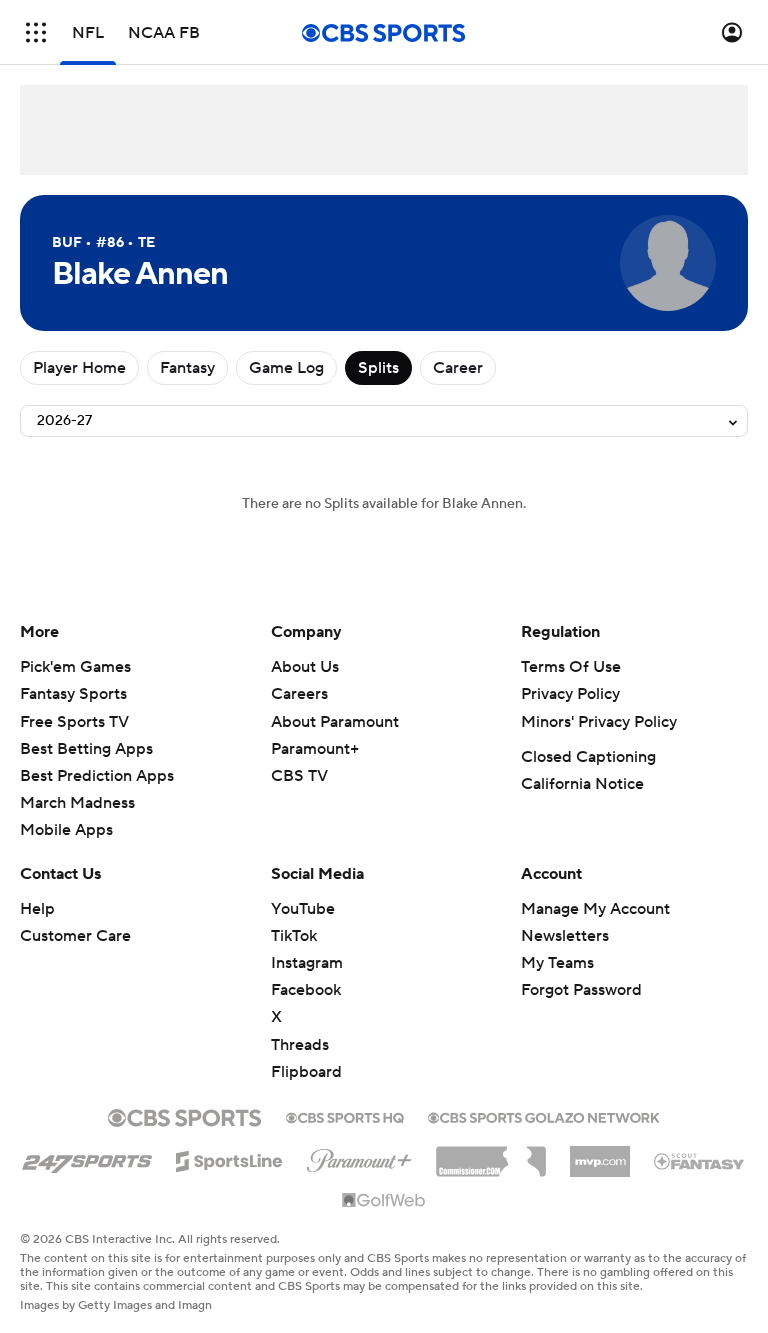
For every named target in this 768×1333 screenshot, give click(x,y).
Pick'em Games (75, 667)
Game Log (286, 368)
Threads (300, 1045)
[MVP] (600, 1154)
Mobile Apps (66, 830)
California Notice (582, 784)
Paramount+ (315, 749)
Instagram (307, 963)
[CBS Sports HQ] (345, 1116)
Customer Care (75, 936)
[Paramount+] (359, 1157)
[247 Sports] (87, 1158)
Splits (378, 368)
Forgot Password (581, 990)
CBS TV (299, 776)
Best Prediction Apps (97, 776)
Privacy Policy (570, 694)
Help (37, 909)
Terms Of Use (571, 667)
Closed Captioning (588, 757)
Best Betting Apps (86, 749)
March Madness (77, 803)
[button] (36, 32)
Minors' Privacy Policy (599, 722)
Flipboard (306, 1072)
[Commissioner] (491, 1154)
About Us (305, 667)
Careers (299, 694)
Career (458, 368)
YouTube (303, 909)
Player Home (79, 368)
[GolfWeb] (384, 1201)
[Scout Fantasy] (700, 1160)
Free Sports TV (74, 722)
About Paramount (335, 722)
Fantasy (187, 368)
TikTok (294, 936)
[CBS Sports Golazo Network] (544, 1116)
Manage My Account (595, 909)
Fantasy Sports (73, 694)
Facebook (306, 990)
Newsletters (565, 936)
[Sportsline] (229, 1158)
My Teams (557, 963)
